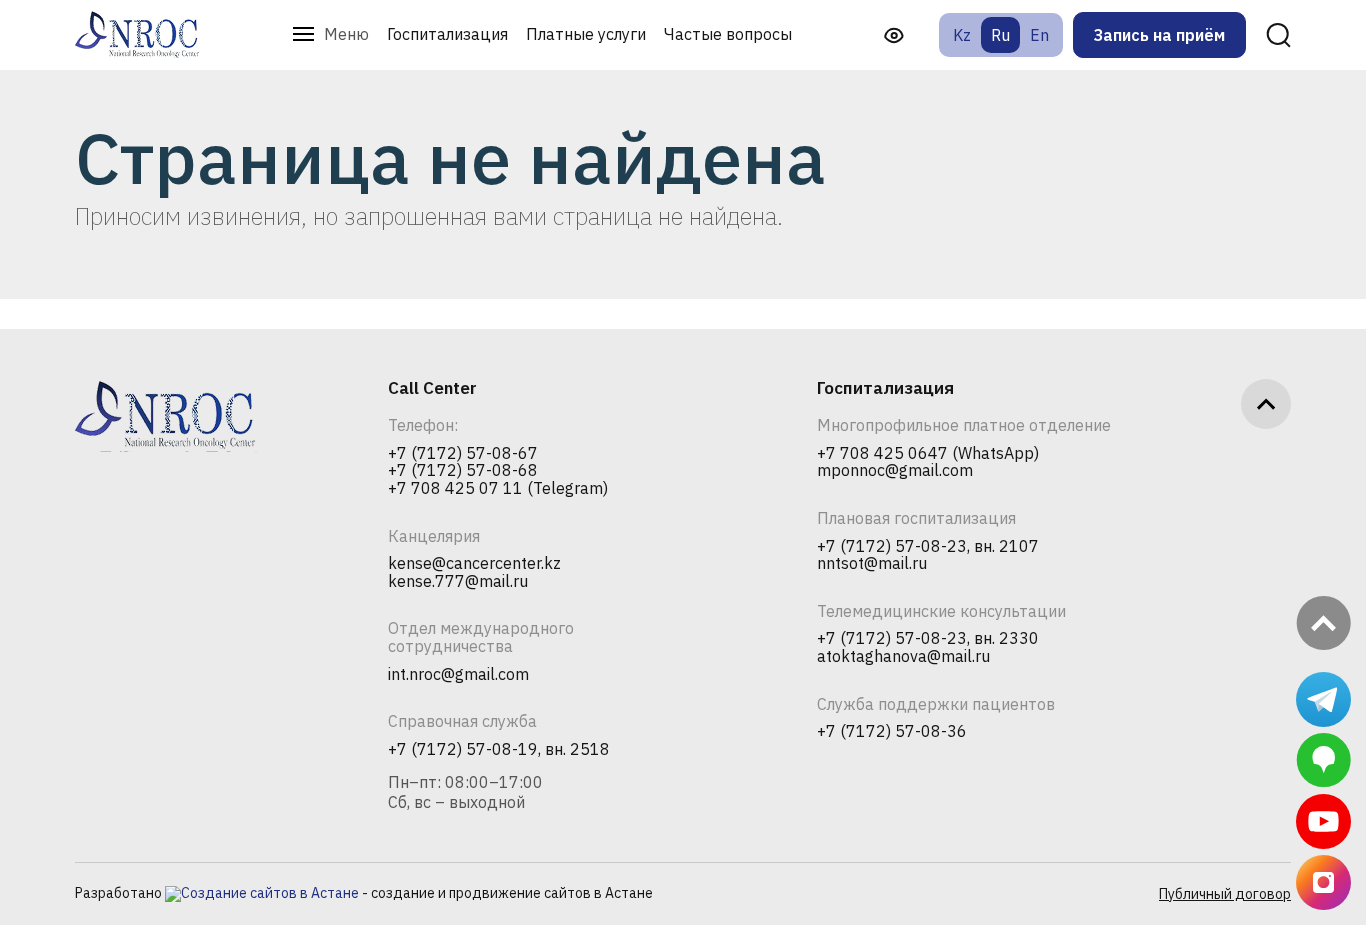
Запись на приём (1159, 35)
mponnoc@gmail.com (895, 471)
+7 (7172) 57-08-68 (463, 471)
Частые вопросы (728, 34)
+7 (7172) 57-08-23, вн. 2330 (928, 639)
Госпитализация (447, 34)
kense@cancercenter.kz (474, 564)
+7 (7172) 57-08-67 (463, 454)
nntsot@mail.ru (872, 564)
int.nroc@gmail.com (458, 675)
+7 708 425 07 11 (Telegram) (498, 489)
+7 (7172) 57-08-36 (892, 732)
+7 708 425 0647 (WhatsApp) (928, 454)
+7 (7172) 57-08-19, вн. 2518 (499, 750)
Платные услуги (586, 34)
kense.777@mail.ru (458, 582)
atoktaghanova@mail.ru (903, 657)
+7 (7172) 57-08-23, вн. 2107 (928, 547)
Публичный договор (1225, 894)
